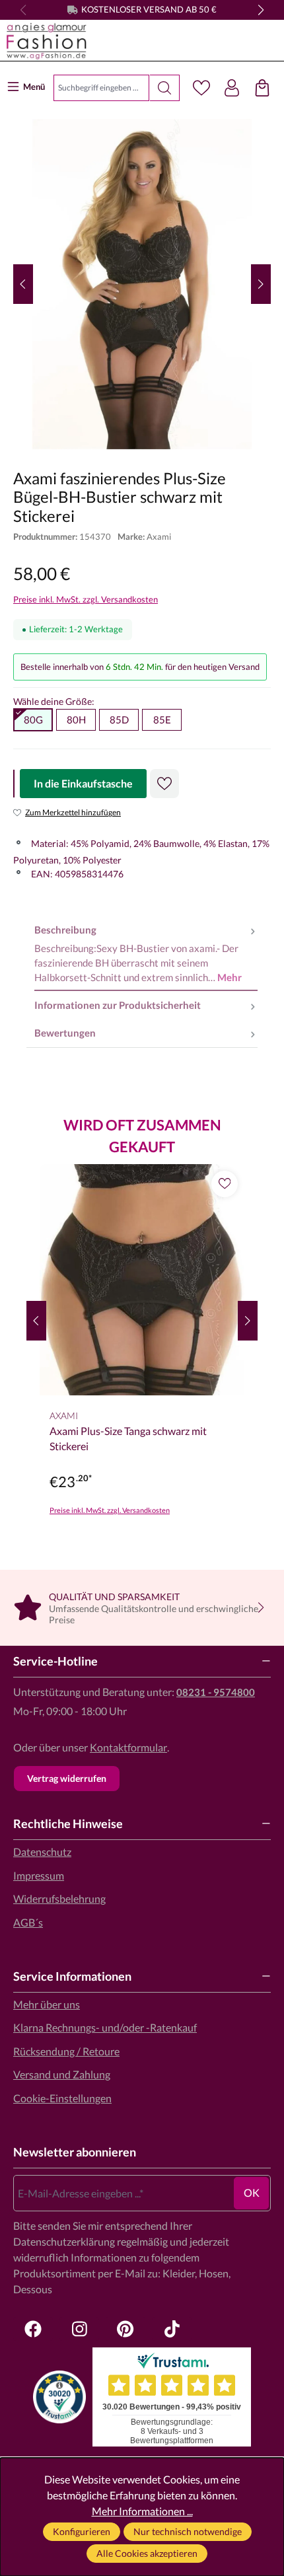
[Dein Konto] (232, 88)
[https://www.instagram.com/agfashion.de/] (79, 2329)
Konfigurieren (82, 2531)
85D (119, 719)
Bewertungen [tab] (65, 1033)
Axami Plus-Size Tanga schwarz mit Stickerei (128, 1438)
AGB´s (28, 1922)
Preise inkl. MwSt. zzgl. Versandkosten (86, 599)
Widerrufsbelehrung (59, 1898)
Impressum (39, 1875)
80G (33, 719)
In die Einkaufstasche (83, 783)
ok (252, 2192)
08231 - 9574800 (216, 1692)
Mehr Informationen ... (142, 2511)
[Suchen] (165, 88)
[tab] (146, 953)
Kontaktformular (128, 1747)
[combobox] (101, 88)
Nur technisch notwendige (188, 2531)
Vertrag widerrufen (67, 1778)
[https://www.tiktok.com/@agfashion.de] (172, 2329)
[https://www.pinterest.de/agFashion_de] (125, 2329)
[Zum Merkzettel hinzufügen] (164, 784)
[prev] (36, 1321)
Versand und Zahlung (62, 2074)
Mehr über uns (47, 2004)
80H (76, 719)
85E (162, 719)
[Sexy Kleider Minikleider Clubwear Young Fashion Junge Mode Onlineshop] (121, 41)
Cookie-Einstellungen (62, 2098)
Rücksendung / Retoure (66, 2051)
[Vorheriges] (23, 284)
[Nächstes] (261, 284)
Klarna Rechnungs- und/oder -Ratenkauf (105, 2027)
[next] (248, 1321)
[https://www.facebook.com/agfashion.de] (33, 2329)
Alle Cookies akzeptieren (147, 2553)
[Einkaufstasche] (262, 88)
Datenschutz (42, 1852)
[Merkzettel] (201, 88)
